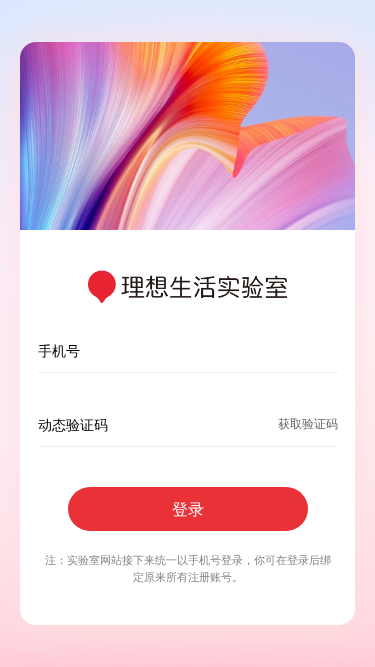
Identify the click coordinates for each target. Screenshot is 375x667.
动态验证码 (73, 424)
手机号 (59, 350)
